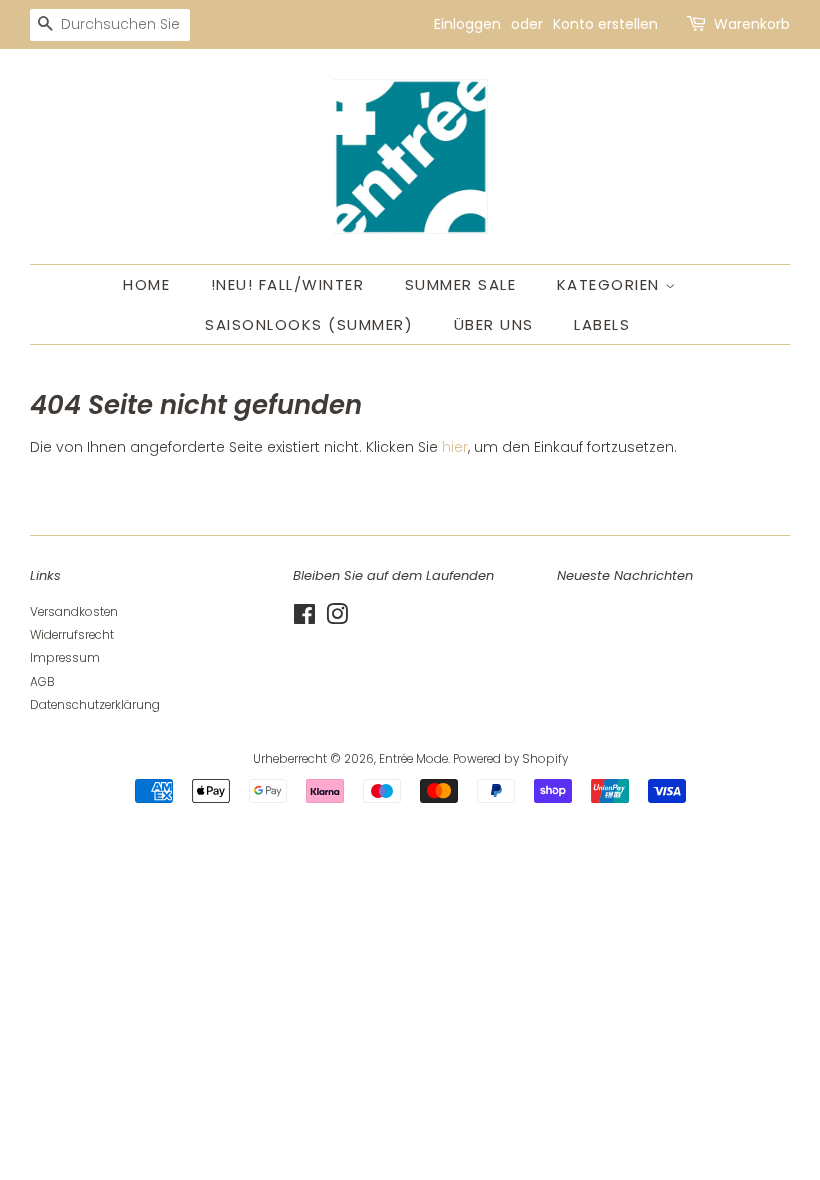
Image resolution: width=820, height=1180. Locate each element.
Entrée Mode (413, 759)
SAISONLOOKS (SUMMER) (309, 324)
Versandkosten (74, 612)
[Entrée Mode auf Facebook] (304, 619)
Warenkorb (752, 24)
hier (455, 447)
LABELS (602, 324)
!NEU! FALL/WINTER (288, 284)
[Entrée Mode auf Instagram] (337, 619)
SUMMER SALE (461, 284)
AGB (42, 682)
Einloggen (467, 24)
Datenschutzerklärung (95, 705)
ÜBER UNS (494, 324)
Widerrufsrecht (72, 635)
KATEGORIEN (611, 284)
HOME (146, 284)
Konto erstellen (605, 24)
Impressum (65, 658)
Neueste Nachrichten (625, 575)
